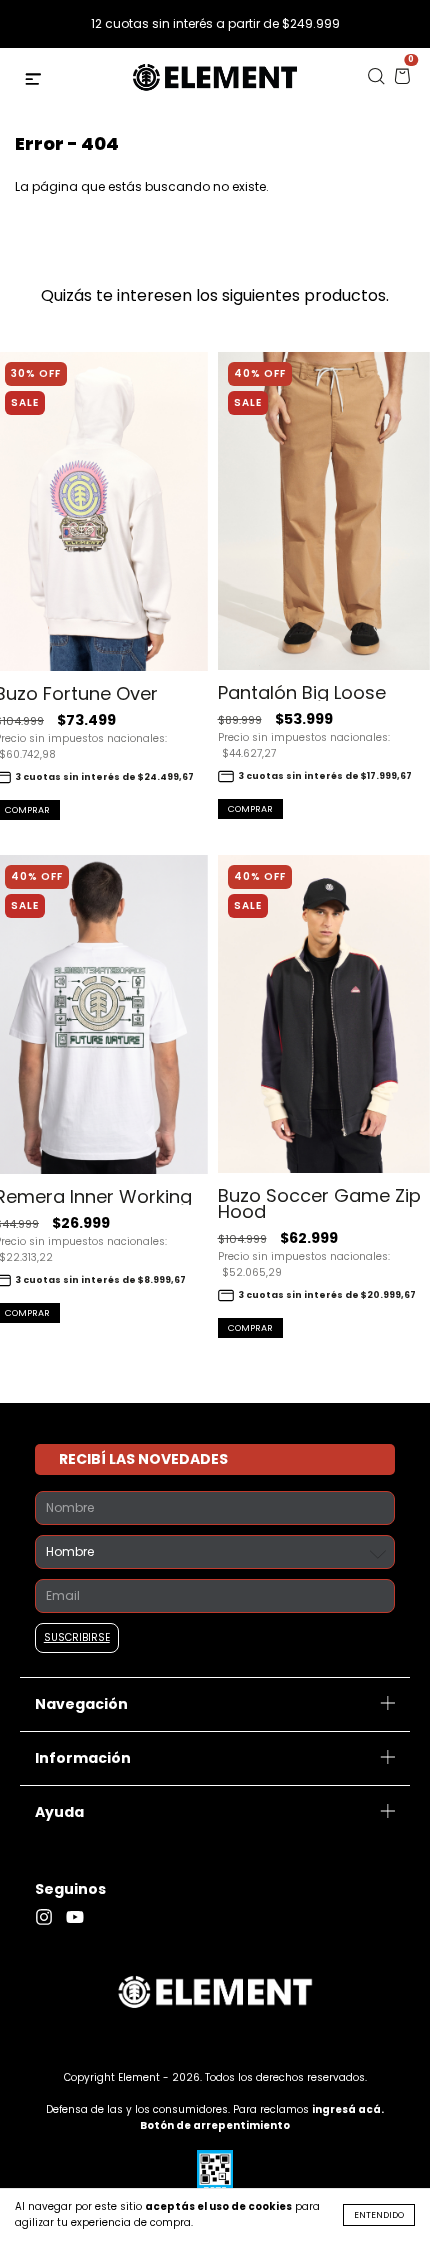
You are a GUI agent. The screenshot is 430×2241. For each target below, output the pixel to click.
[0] (402, 81)
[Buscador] (376, 81)
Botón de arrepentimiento (215, 2125)
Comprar (250, 809)
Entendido (379, 2215)
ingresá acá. (348, 2109)
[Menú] (36, 81)
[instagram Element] (50, 1917)
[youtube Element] (80, 1917)
